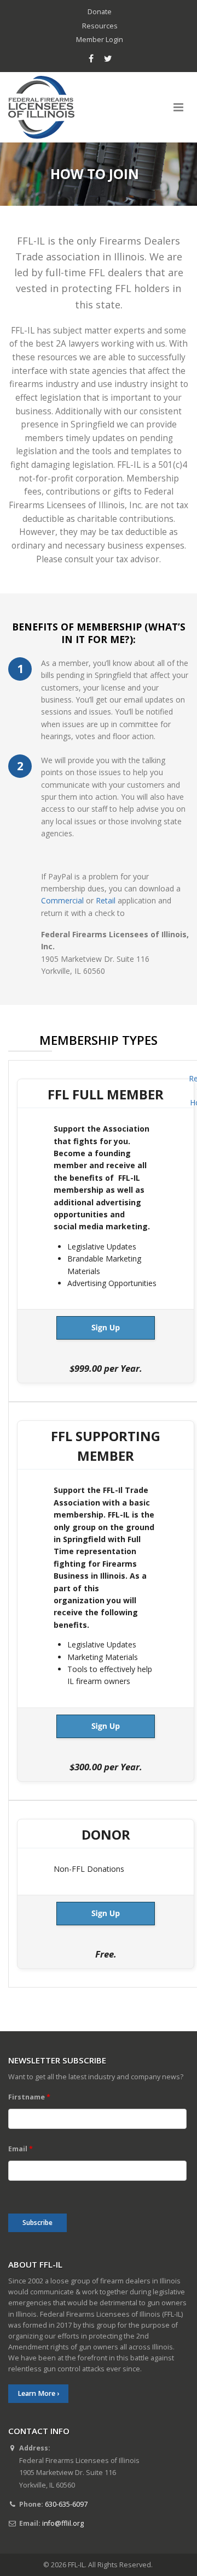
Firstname (29, 2097)
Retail (106, 900)
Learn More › (38, 2393)
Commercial (62, 900)
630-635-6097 (66, 2504)
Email (21, 2149)
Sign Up (106, 1328)
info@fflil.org (63, 2523)
